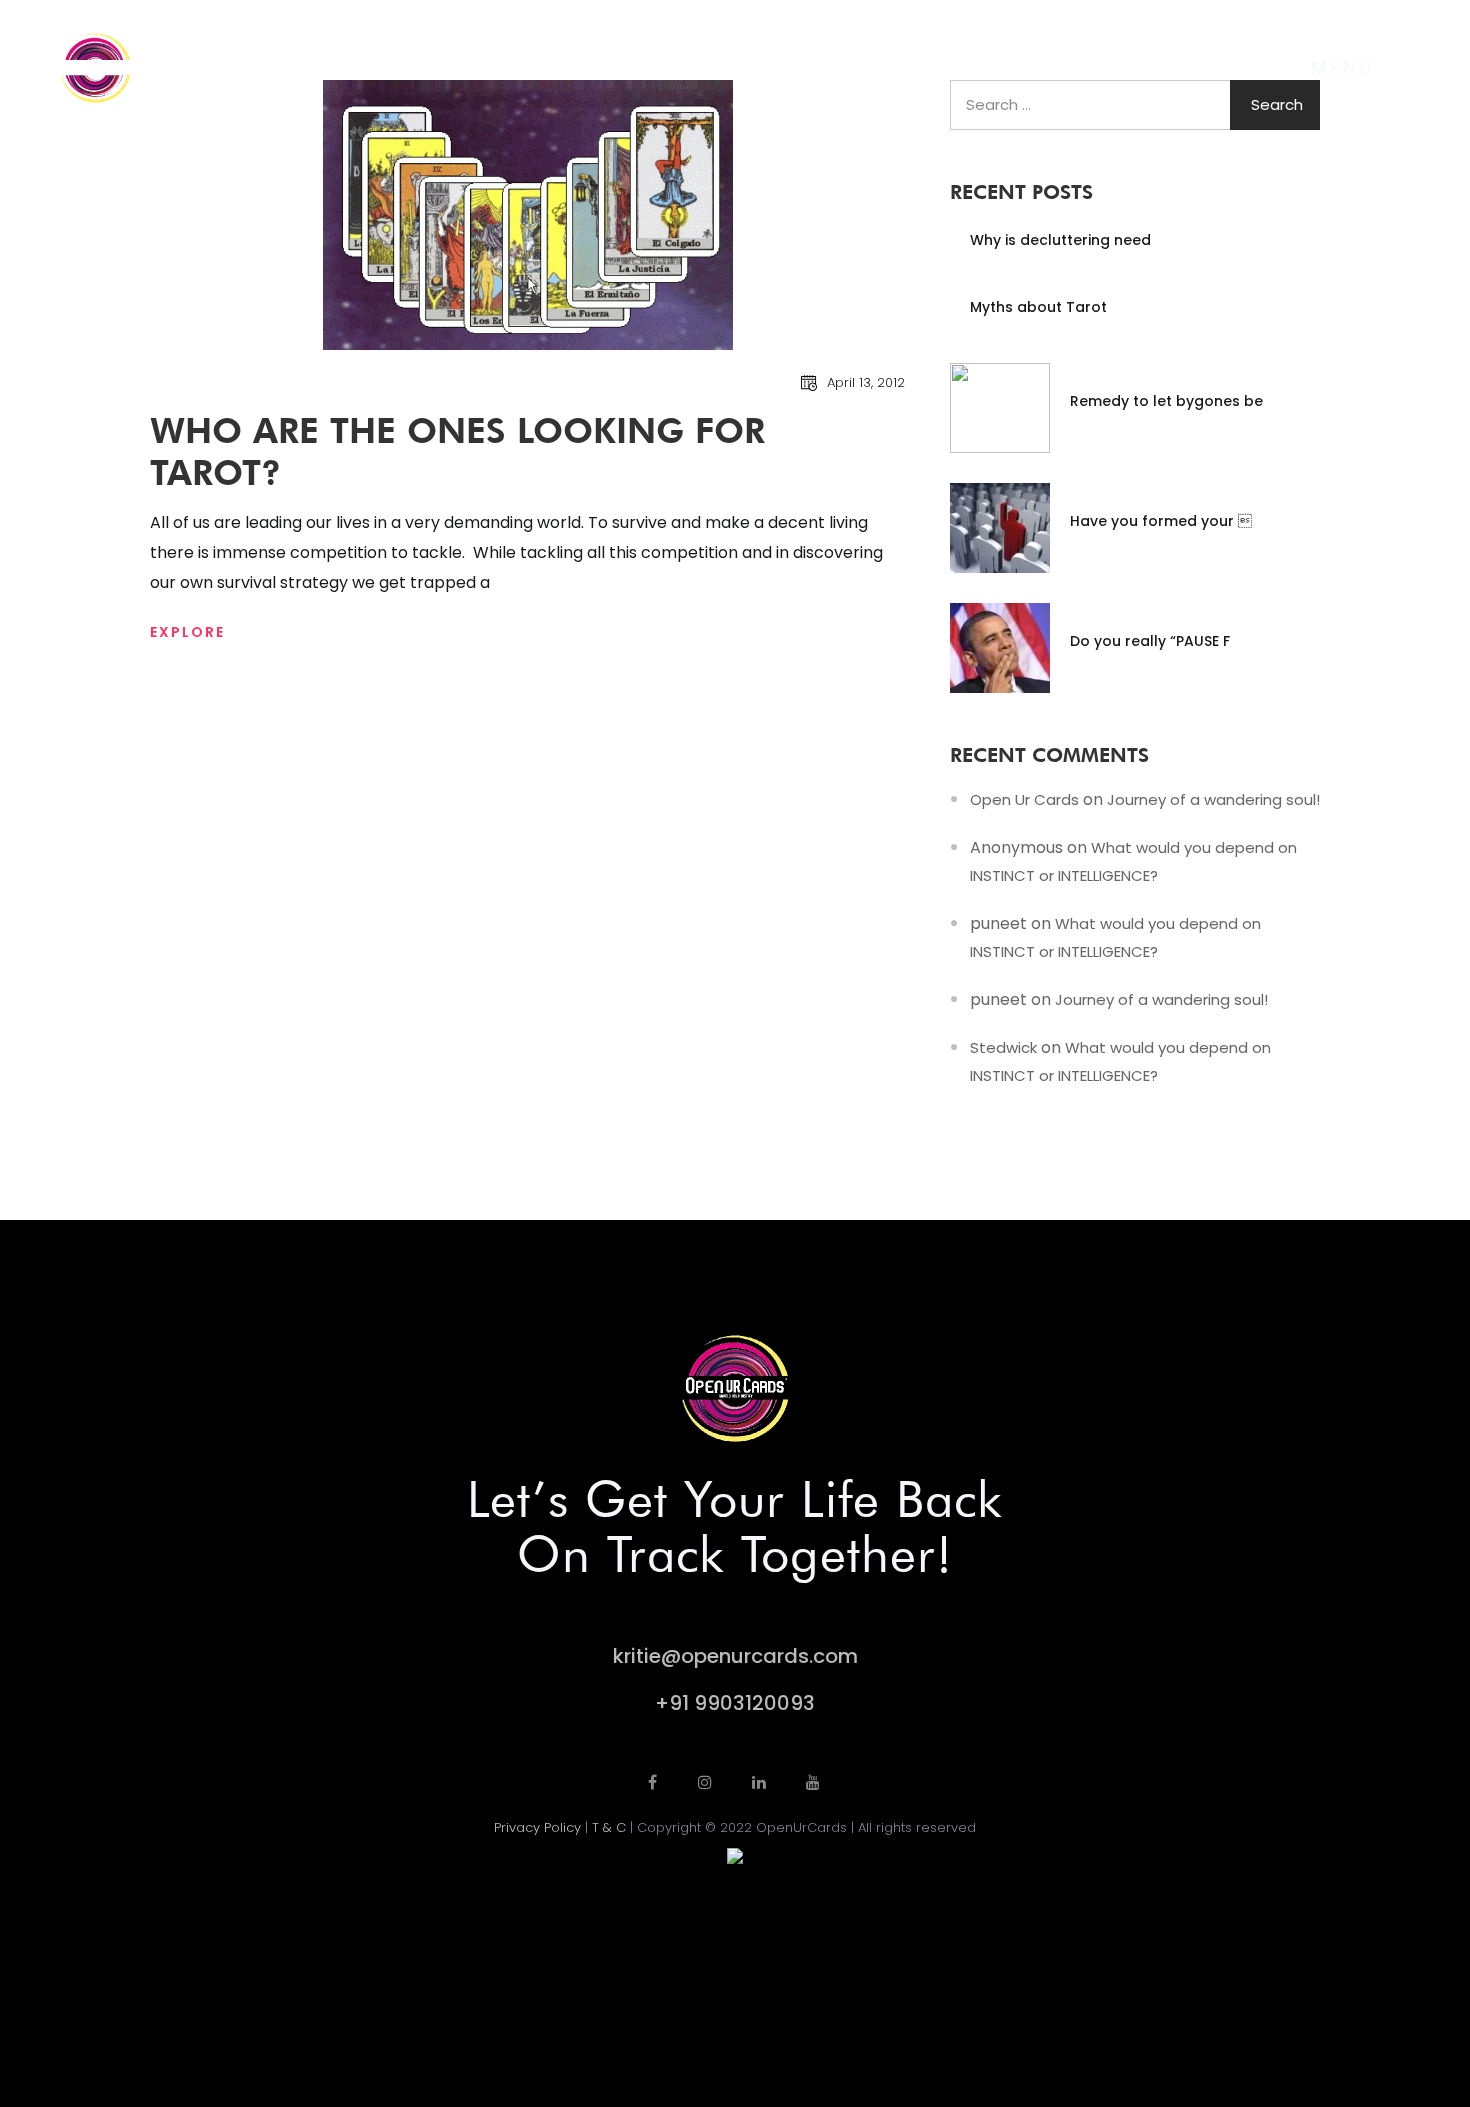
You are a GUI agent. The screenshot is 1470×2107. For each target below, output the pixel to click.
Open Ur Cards (1024, 799)
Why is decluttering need (1060, 240)
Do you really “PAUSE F (1150, 641)
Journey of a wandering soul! (1213, 799)
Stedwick (1003, 1047)
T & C (609, 1827)
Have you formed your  (1161, 521)
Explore (187, 632)
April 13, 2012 (866, 382)
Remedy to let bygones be (1166, 401)
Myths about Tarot (1038, 307)
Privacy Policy (537, 1827)
